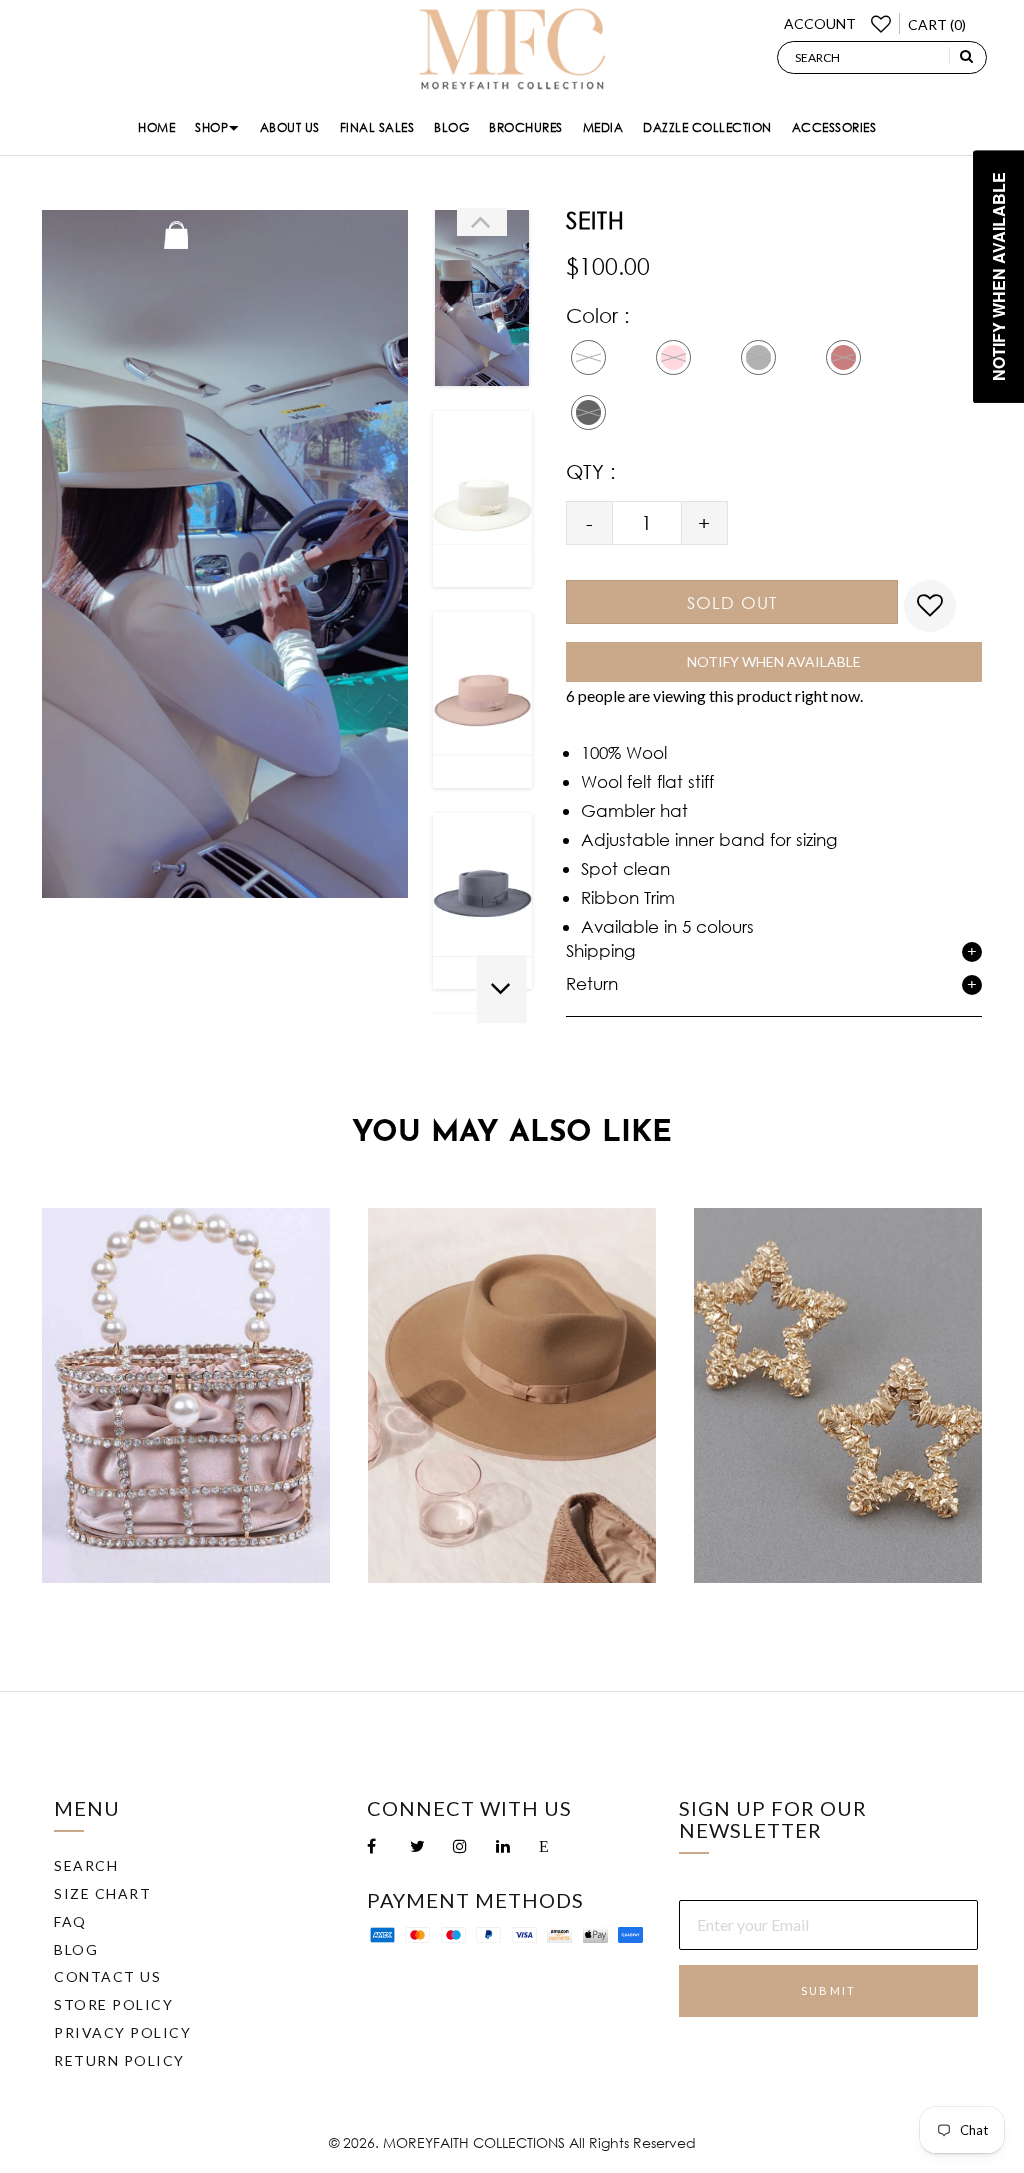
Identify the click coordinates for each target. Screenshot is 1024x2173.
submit (828, 1990)
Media (603, 127)
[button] (482, 222)
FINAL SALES (377, 127)
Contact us (107, 1976)
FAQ (70, 1921)
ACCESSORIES (834, 127)
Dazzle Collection (707, 127)
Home (156, 127)
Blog (451, 127)
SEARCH (86, 1865)
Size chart (102, 1893)
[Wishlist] (878, 23)
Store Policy (113, 2004)
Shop (211, 127)
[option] (482, 298)
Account (820, 23)
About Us (290, 127)
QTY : (591, 471)
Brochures (526, 127)
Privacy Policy (122, 2032)
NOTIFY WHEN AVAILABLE (774, 661)
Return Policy (119, 2060)
